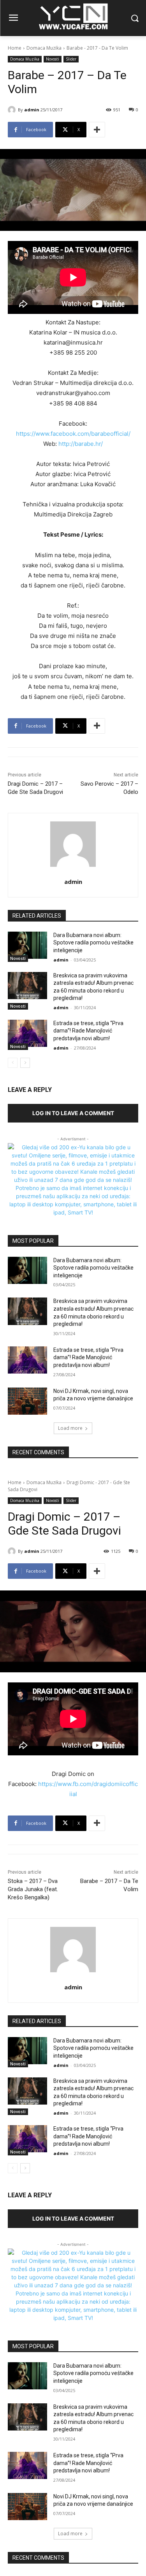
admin (32, 110)
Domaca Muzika (44, 48)
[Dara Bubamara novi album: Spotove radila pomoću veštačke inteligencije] (27, 945)
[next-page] (25, 1063)
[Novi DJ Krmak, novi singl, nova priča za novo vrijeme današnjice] (27, 1401)
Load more (70, 1428)
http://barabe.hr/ (81, 444)
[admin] (13, 110)
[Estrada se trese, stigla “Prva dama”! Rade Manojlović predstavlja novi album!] (27, 1033)
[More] (97, 130)
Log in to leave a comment (73, 1113)
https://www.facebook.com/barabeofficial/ (73, 434)
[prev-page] (13, 1063)
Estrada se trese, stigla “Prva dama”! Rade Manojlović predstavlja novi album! (88, 1031)
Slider (71, 59)
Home (15, 48)
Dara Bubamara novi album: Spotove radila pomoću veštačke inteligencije (93, 943)
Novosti (53, 59)
